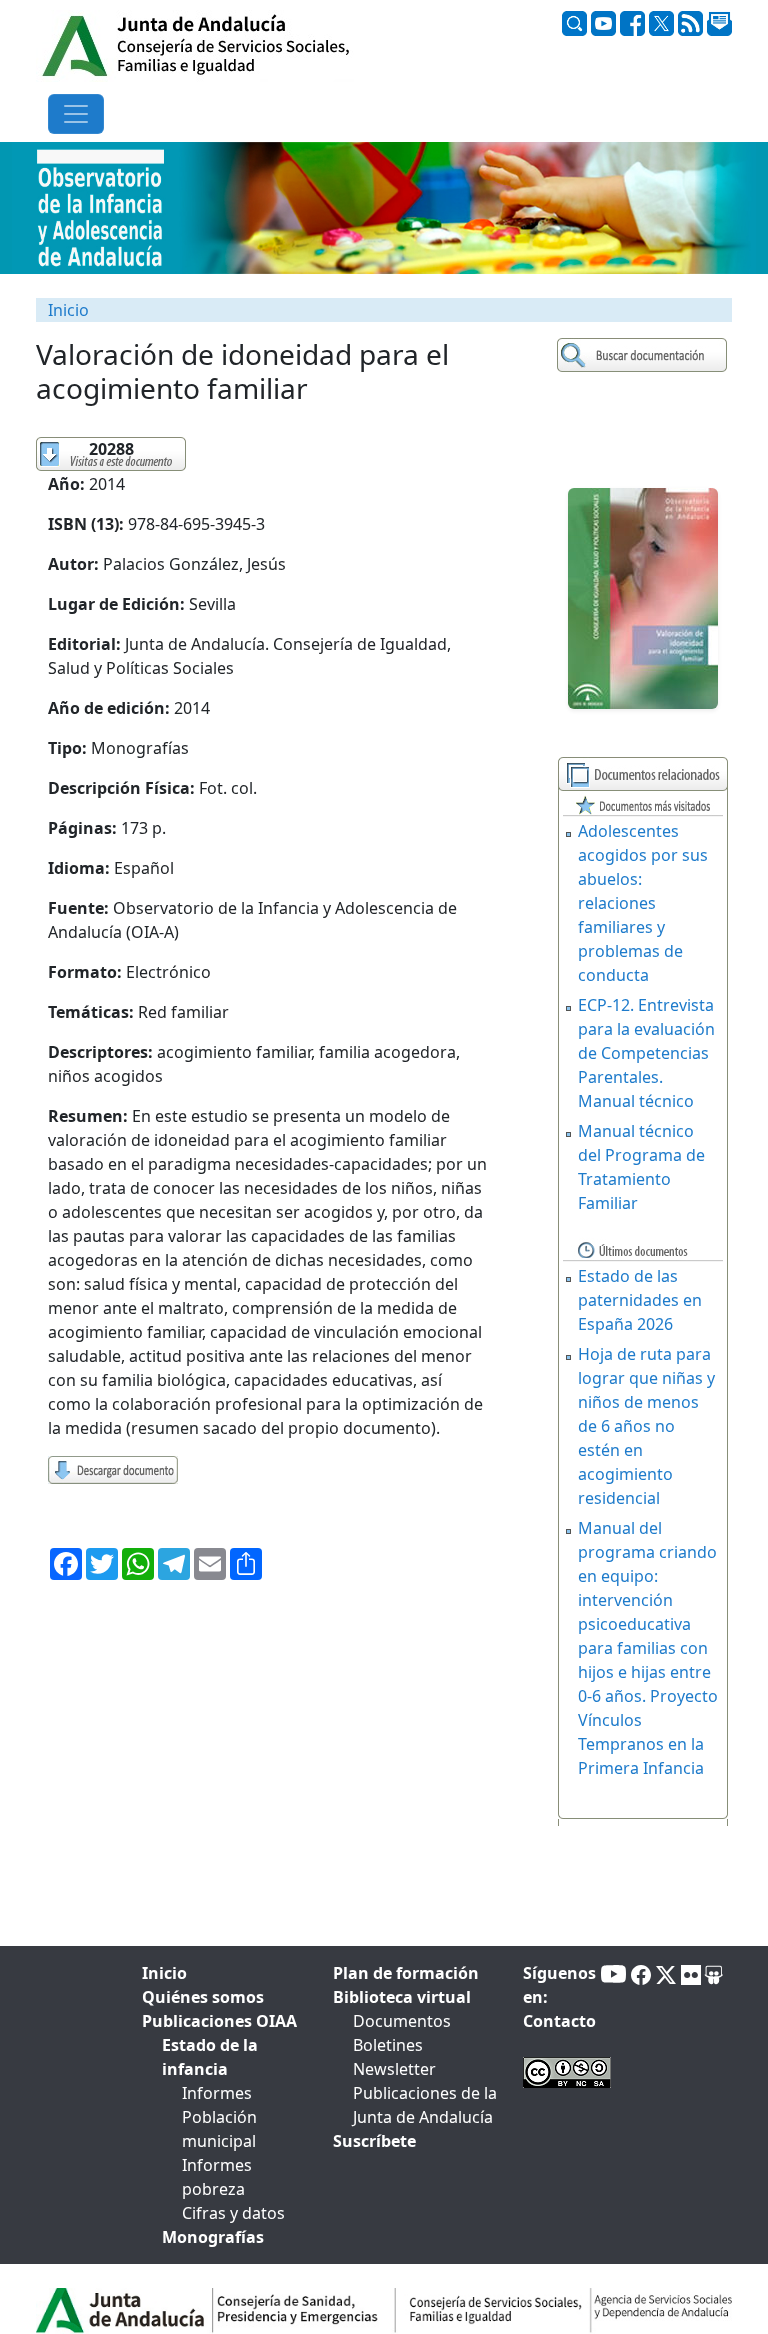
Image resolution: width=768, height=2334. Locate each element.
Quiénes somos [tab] (203, 1997)
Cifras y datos (233, 2213)
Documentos (402, 2021)
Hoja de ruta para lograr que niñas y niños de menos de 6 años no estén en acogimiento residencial (646, 1426)
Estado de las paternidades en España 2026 (640, 1300)
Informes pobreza (217, 2177)
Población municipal (219, 2129)
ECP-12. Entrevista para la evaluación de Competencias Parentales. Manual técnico (646, 1053)
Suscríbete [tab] (374, 2141)
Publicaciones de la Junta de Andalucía (425, 2105)
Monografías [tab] (213, 2237)
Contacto (559, 2021)
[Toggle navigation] (76, 114)
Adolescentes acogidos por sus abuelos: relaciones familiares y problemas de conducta (643, 903)
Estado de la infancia (210, 2057)
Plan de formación (406, 1973)
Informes (217, 2093)
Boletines (388, 2045)
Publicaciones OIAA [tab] (219, 2021)
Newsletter (394, 2069)
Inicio (68, 310)
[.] (644, 355)
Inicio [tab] (164, 1973)
